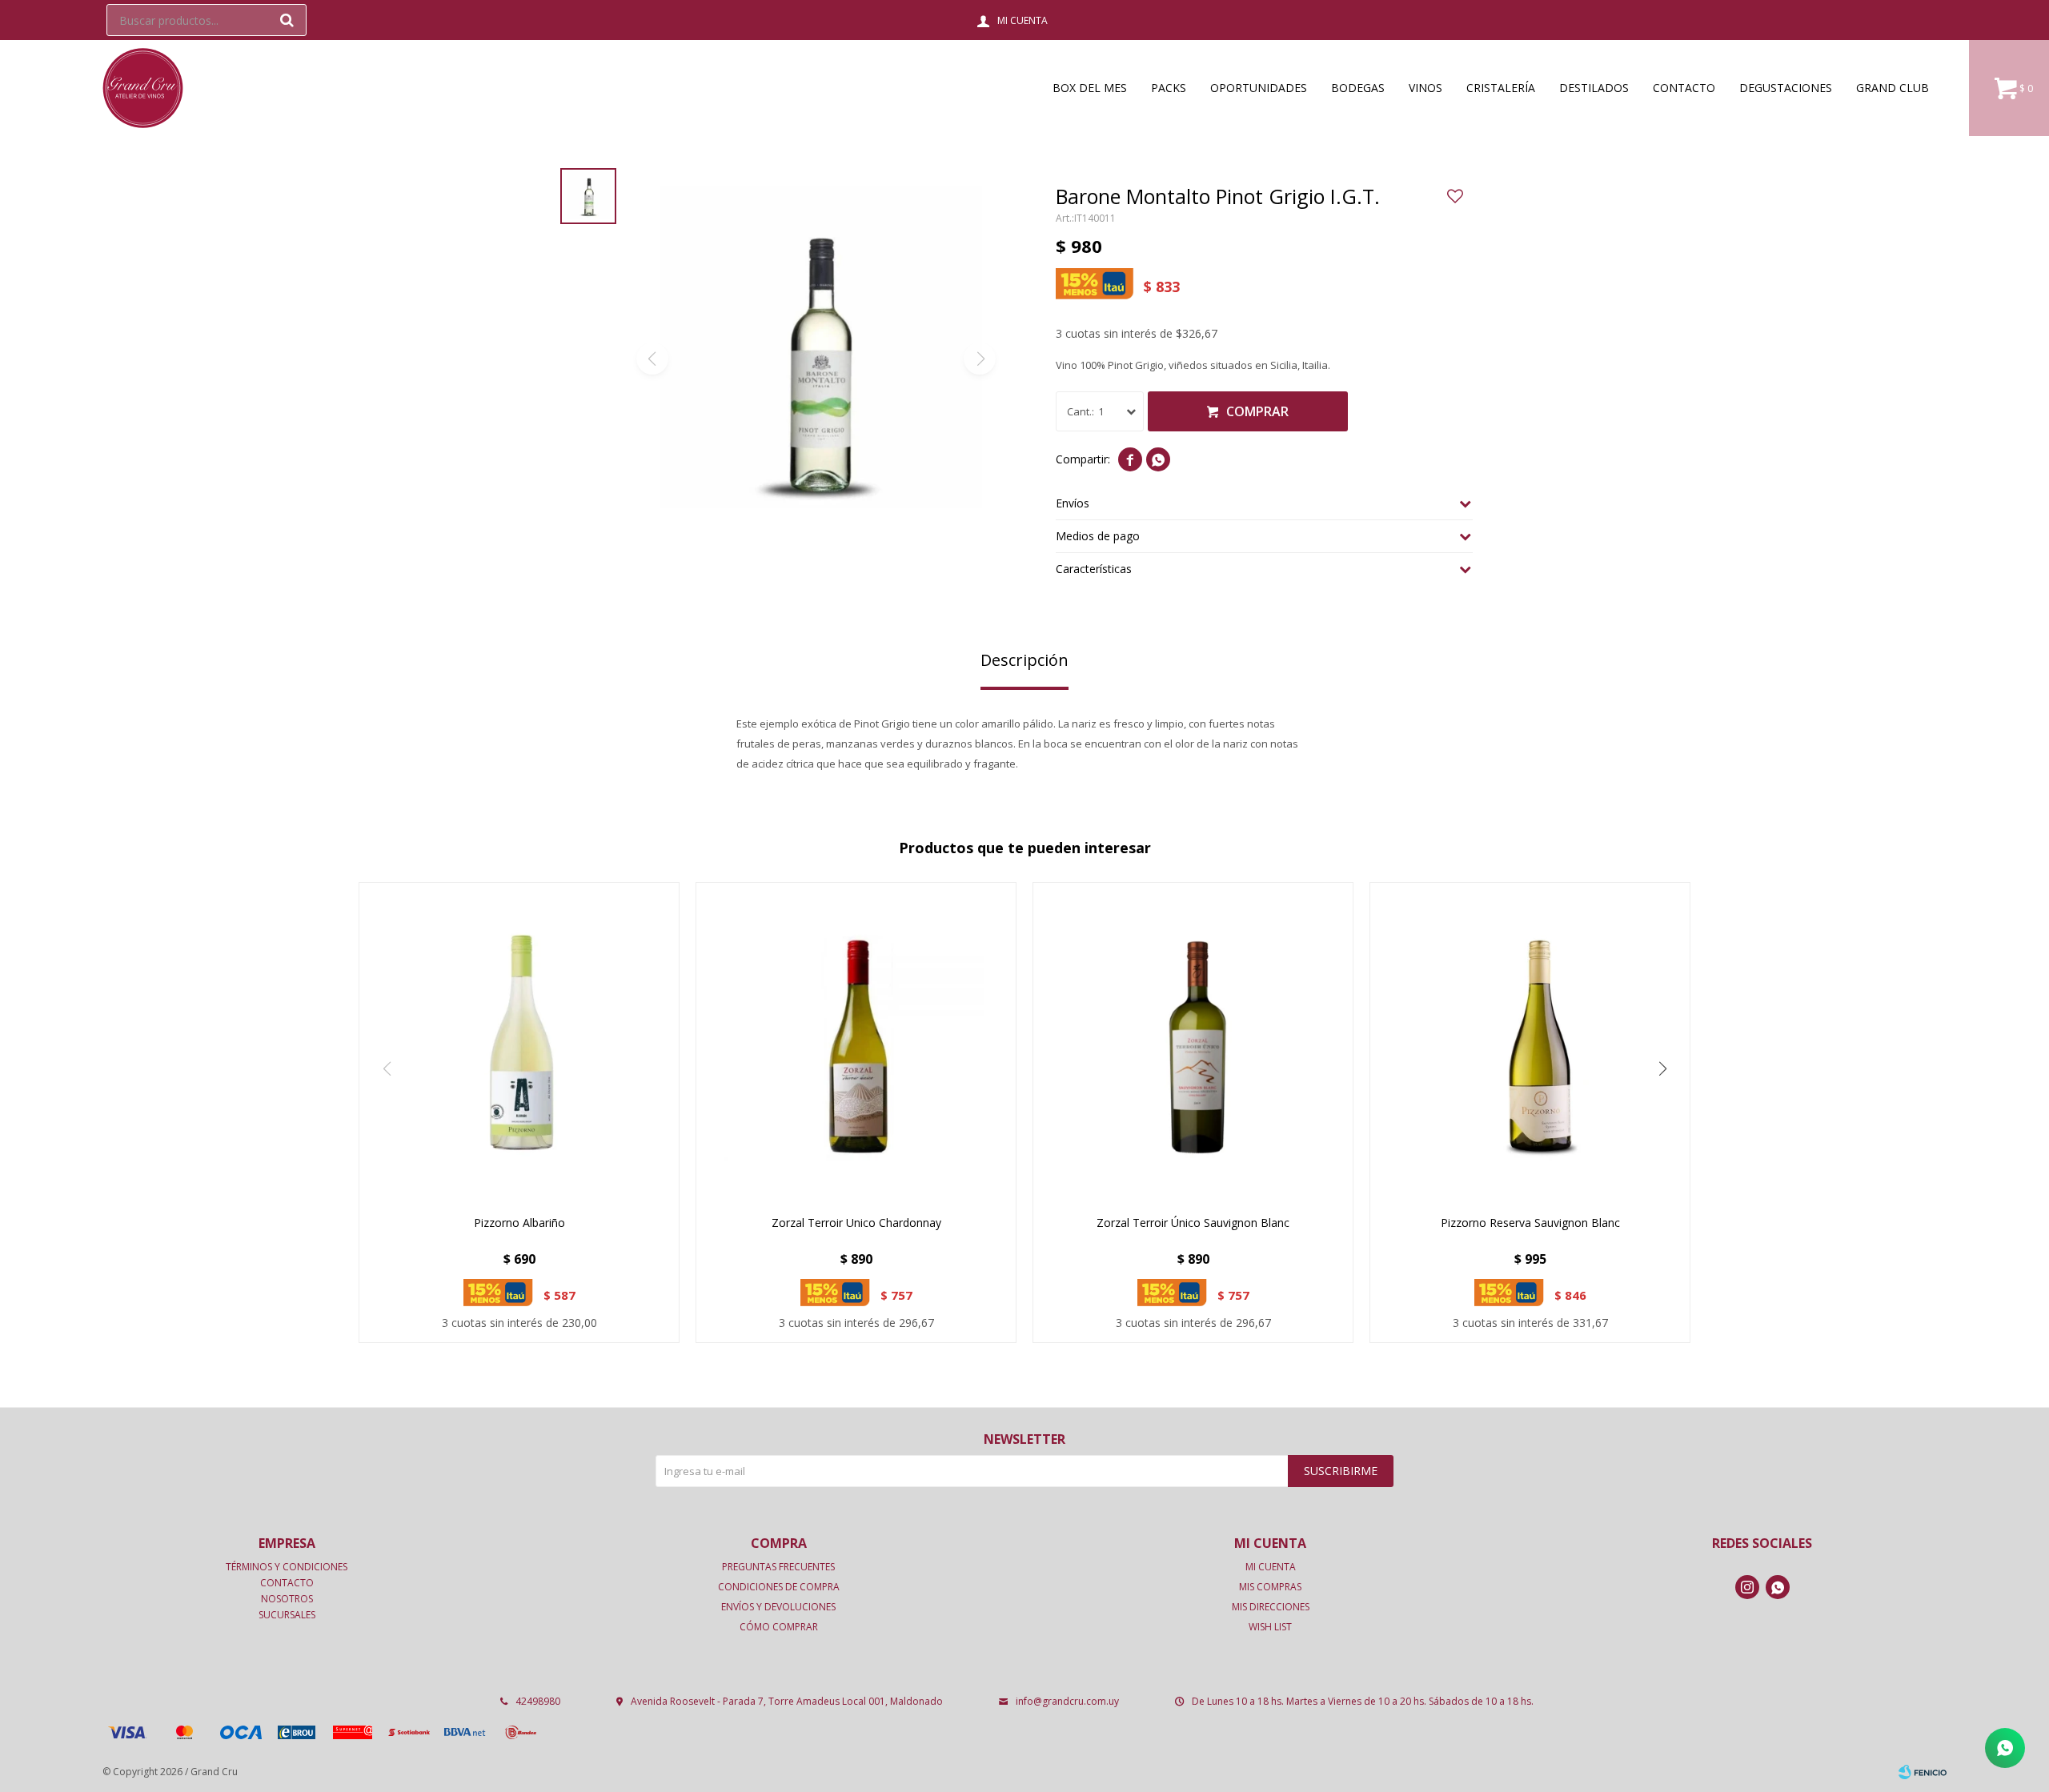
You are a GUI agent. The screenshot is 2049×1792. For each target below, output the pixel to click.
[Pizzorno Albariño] (519, 1042)
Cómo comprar (779, 1627)
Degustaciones (1786, 88)
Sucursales (287, 1615)
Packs (1169, 88)
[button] (287, 20)
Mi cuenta (1271, 1567)
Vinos (1425, 88)
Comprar (1257, 411)
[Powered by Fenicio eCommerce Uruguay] (1923, 1772)
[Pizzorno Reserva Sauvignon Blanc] (1530, 1042)
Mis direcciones (1271, 1607)
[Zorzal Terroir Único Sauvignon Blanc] (1193, 1042)
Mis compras (1270, 1587)
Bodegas (1358, 88)
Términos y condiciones (287, 1567)
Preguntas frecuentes (778, 1567)
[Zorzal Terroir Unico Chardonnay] (856, 1042)
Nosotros (287, 1599)
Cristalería (1501, 88)
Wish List (1270, 1627)
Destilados (1594, 88)
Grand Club (1893, 88)
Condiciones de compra (779, 1587)
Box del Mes (1090, 88)
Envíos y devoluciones (778, 1607)
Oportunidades (1259, 88)
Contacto (1684, 88)
